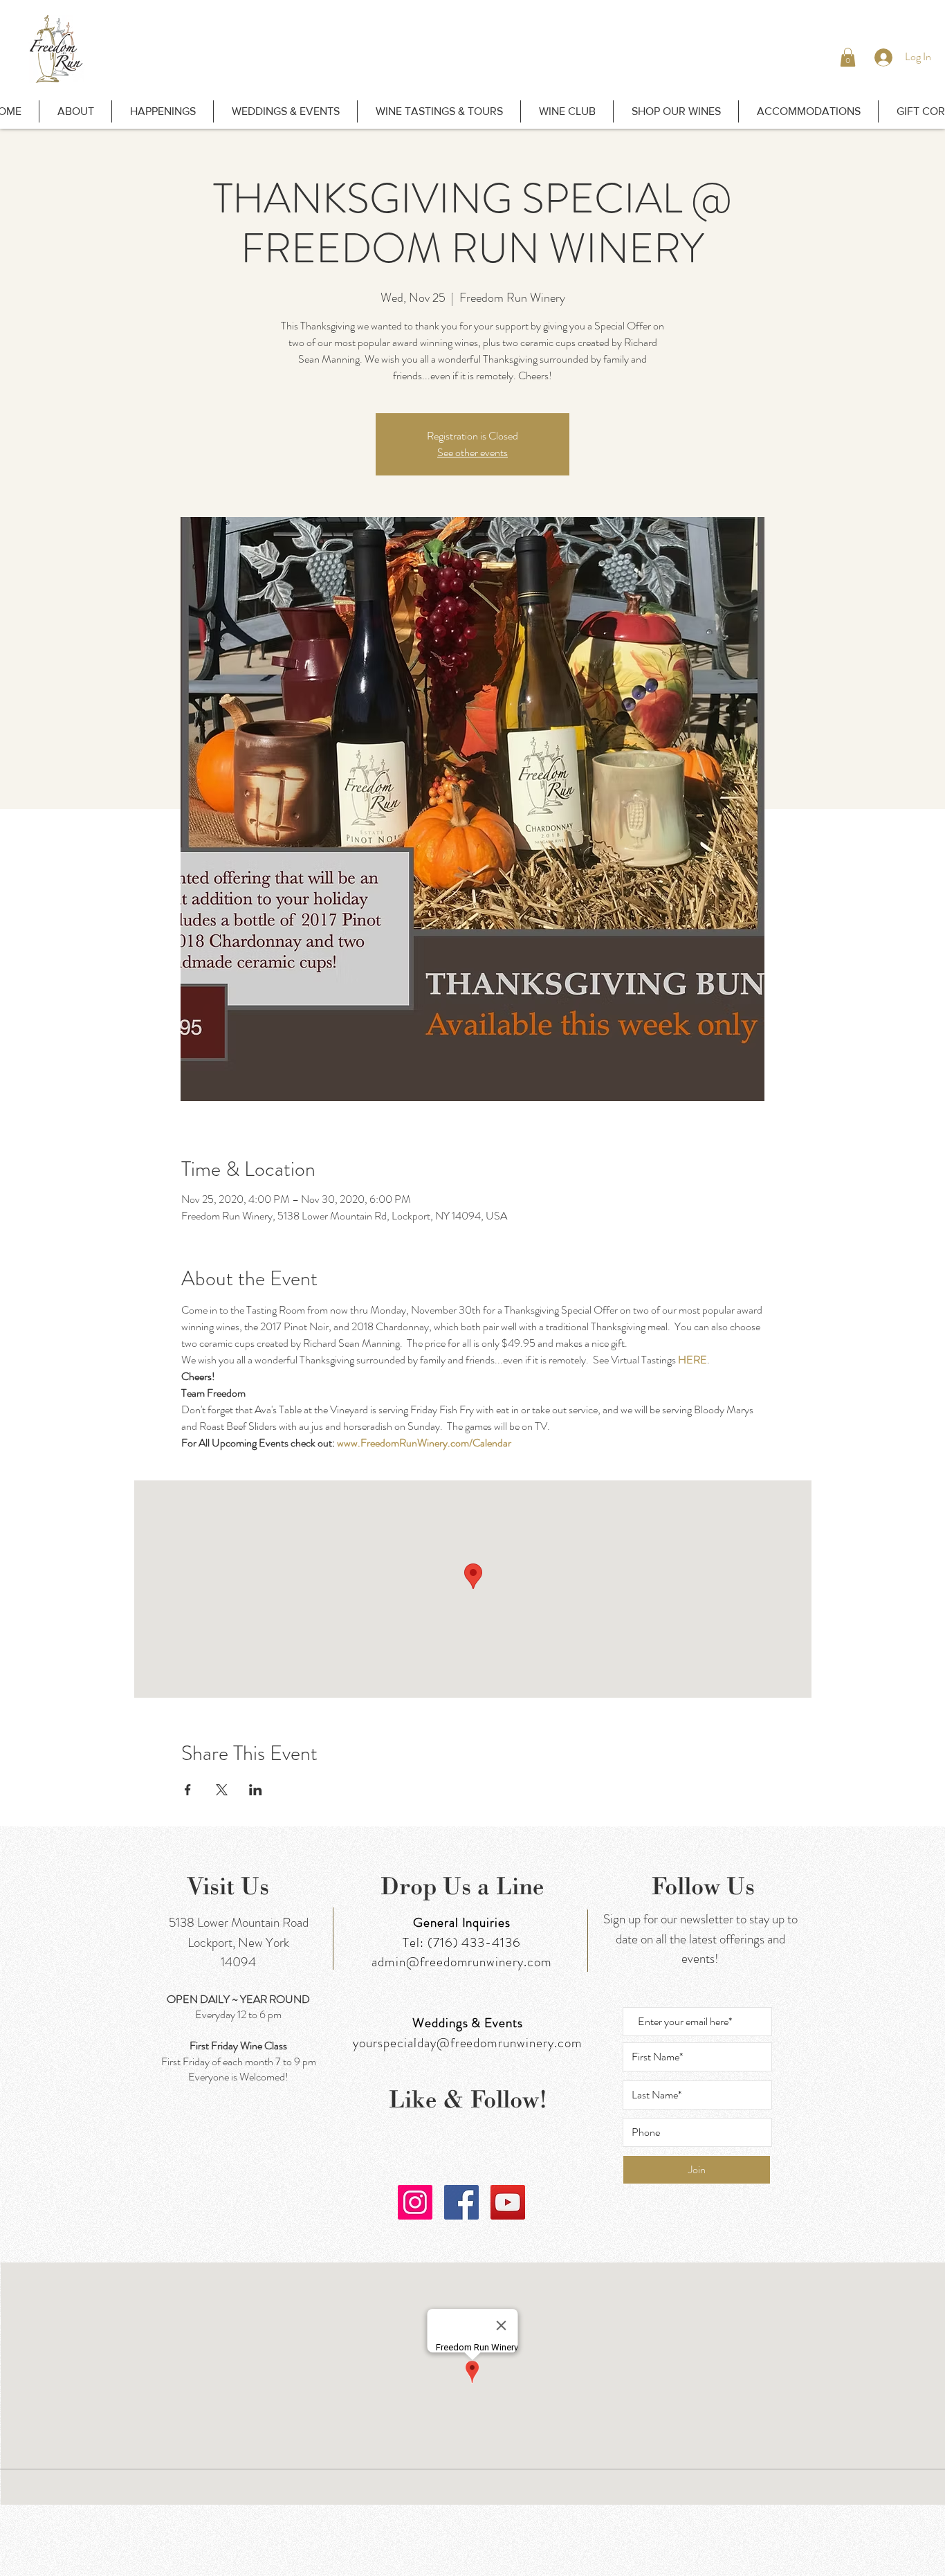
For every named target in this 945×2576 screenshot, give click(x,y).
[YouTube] (508, 2202)
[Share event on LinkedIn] (256, 1790)
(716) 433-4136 (474, 1942)
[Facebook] (461, 2202)
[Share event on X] (222, 1790)
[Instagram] (415, 2202)
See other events (472, 452)
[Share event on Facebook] (188, 1790)
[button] (848, 57)
